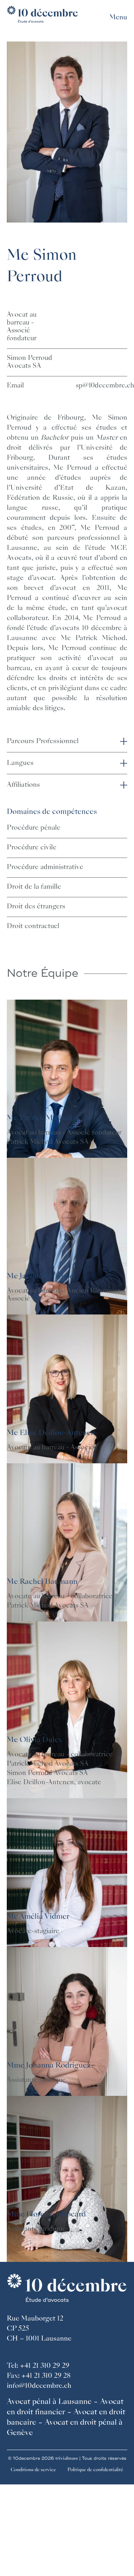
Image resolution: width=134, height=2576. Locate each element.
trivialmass (67, 2458)
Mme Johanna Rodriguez (49, 2066)
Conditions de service (33, 2470)
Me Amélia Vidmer (38, 1917)
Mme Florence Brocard (46, 2215)
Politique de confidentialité (95, 2470)
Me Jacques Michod (40, 1277)
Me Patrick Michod (39, 1118)
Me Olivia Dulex (34, 1740)
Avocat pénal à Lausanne (49, 2402)
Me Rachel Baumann (42, 1582)
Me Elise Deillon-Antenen (51, 1433)
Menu (118, 18)
